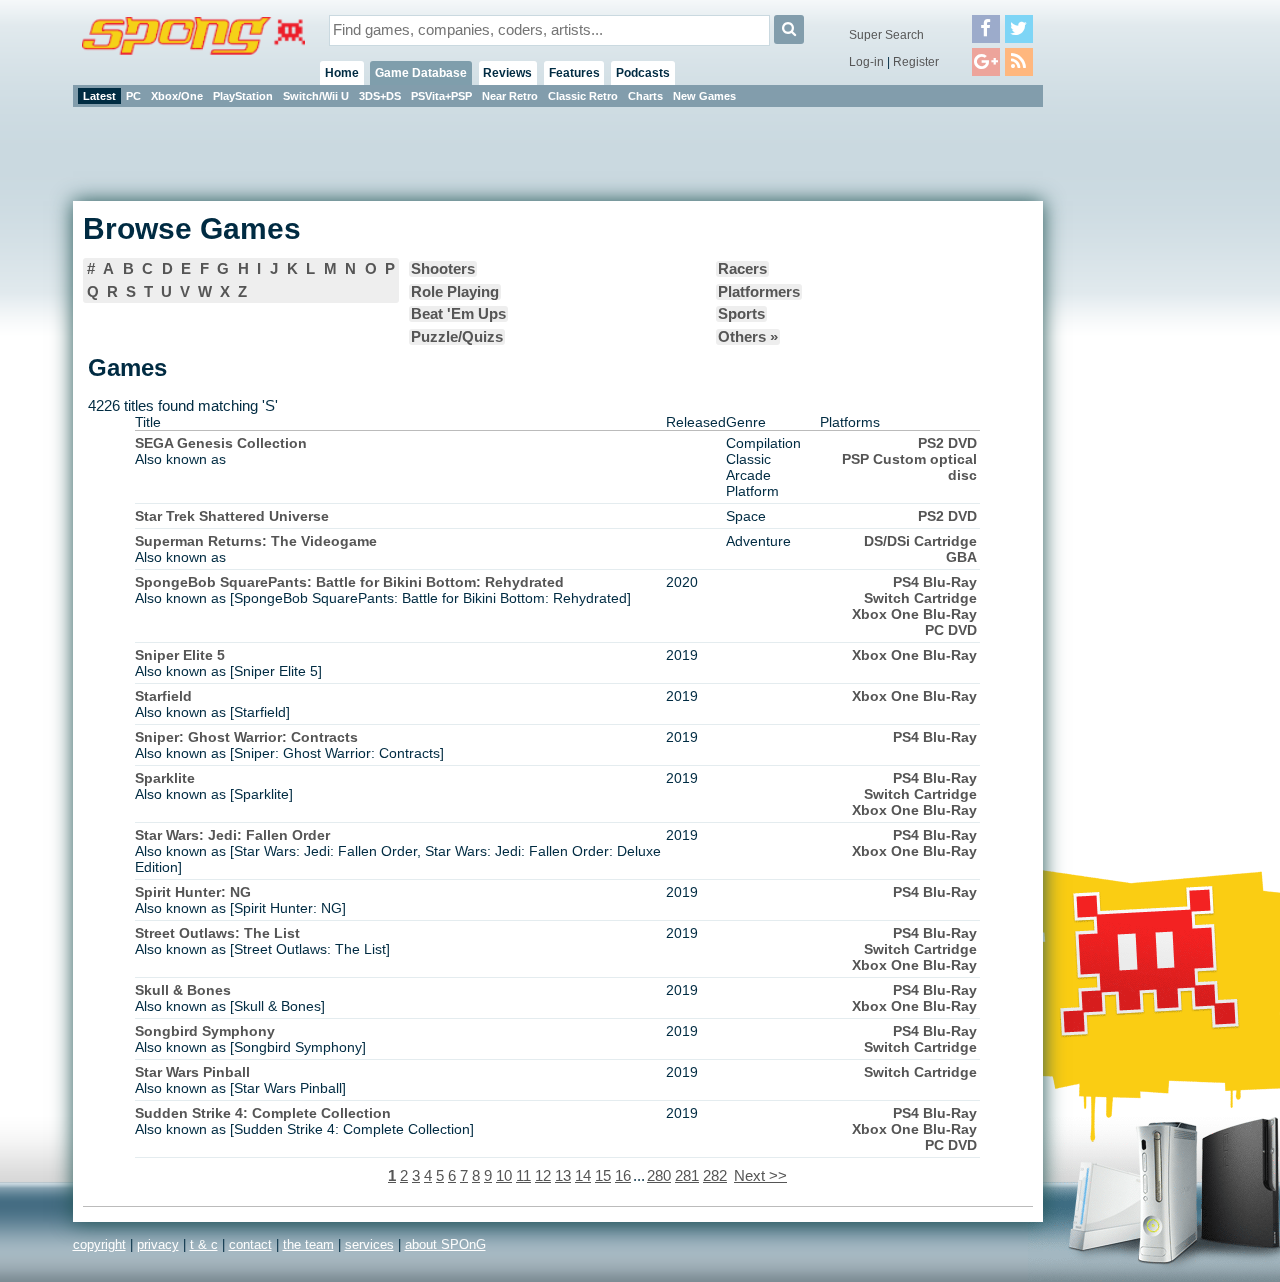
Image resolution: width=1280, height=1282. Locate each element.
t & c (204, 1244)
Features (574, 73)
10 (504, 1176)
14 (583, 1176)
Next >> (760, 1176)
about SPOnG (445, 1244)
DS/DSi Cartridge (920, 541)
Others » (748, 337)
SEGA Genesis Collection (221, 443)
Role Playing (455, 292)
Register (916, 62)
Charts (645, 96)
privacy (158, 1244)
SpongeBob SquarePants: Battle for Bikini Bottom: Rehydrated (349, 582)
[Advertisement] (1133, 410)
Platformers (759, 292)
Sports (741, 314)
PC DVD (951, 630)
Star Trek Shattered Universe (232, 516)
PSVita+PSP (441, 96)
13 (563, 1176)
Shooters (443, 269)
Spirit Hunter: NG (193, 892)
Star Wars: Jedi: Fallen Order (232, 835)
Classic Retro (583, 96)
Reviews (507, 73)
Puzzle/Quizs (457, 337)
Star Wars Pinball (192, 1072)
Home (342, 73)
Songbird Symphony (205, 1031)
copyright (99, 1244)
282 (715, 1176)
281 (687, 1176)
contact (250, 1244)
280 (659, 1176)
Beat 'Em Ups (458, 314)
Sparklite (165, 778)
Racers (742, 269)
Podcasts (643, 73)
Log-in (866, 62)
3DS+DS (380, 96)
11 (523, 1176)
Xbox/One (177, 96)
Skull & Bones (183, 990)
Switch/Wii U (316, 96)
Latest (99, 96)
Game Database (421, 73)
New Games (704, 96)
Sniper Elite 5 (180, 655)
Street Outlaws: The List (217, 933)
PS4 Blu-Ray (935, 582)
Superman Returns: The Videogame (256, 541)
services (369, 1244)
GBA (961, 557)
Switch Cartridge (920, 598)
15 (603, 1176)
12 (543, 1176)
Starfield (163, 696)
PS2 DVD (947, 443)
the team (308, 1244)
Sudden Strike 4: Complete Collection (263, 1113)
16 (623, 1176)
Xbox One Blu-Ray (914, 614)
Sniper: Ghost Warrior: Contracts (246, 737)
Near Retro (510, 96)
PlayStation (243, 96)
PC (133, 96)
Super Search (886, 35)
